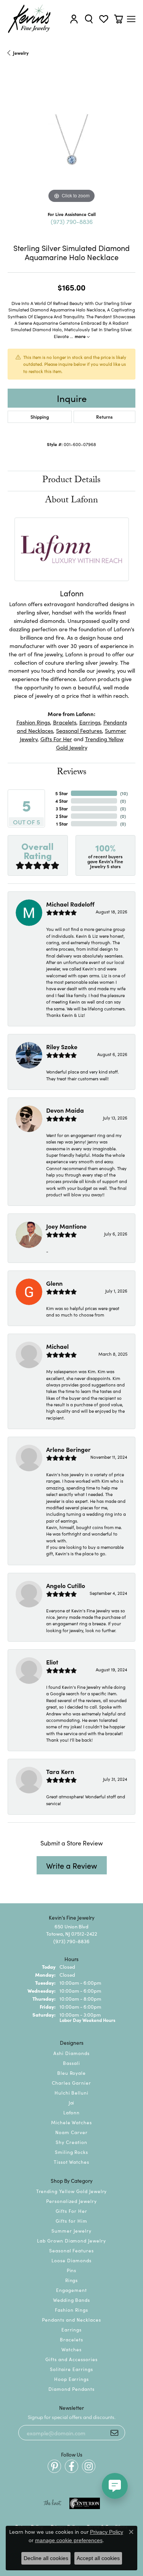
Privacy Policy (107, 2532)
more (81, 336)
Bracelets (65, 722)
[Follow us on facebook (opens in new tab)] (71, 2466)
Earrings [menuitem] (72, 2329)
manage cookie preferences (69, 2540)
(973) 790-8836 (72, 221)
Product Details (71, 481)
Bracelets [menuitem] (71, 2339)
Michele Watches (71, 2122)
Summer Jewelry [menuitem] (71, 2231)
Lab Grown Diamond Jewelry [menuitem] (71, 2240)
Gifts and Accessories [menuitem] (71, 2359)
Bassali (71, 2063)
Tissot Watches (71, 2162)
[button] (74, 19)
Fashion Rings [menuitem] (71, 2310)
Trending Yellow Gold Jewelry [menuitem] (72, 2191)
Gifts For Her (56, 739)
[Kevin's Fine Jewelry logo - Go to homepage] (30, 19)
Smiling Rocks (71, 2152)
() (124, 793)
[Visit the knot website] (52, 2503)
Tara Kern (60, 1771)
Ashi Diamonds (71, 2053)
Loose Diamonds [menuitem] (71, 2260)
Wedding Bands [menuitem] (71, 2300)
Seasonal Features (79, 730)
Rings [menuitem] (72, 2280)
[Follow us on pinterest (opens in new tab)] (54, 2466)
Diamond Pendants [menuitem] (71, 2389)
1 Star (62, 823)
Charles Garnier (71, 2083)
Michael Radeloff (70, 904)
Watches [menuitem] (71, 2349)
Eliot (52, 1662)
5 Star (62, 793)
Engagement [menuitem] (71, 2290)
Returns (104, 417)
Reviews (72, 773)
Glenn (54, 1283)
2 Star (62, 816)
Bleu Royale (72, 2073)
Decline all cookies (46, 2558)
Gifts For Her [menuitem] (71, 2211)
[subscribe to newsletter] (114, 2433)
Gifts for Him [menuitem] (71, 2221)
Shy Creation (71, 2142)
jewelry (21, 53)
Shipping (40, 417)
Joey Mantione (66, 1226)
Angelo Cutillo (66, 1585)
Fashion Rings (33, 722)
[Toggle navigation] (131, 19)
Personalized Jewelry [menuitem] (71, 2201)
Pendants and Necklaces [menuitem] (71, 2320)
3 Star (62, 808)
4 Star (62, 801)
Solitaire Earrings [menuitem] (71, 2369)
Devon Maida (65, 1110)
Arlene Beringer (68, 1449)
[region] (71, 141)
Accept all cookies (98, 2558)
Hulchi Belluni (71, 2092)
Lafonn (72, 2112)
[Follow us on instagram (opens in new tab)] (89, 2466)
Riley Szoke (62, 1047)
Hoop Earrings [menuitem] (71, 2379)
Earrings (90, 722)
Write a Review (72, 1865)
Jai (72, 2102)
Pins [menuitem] (72, 2270)
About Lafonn (71, 501)
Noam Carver (71, 2132)
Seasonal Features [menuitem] (71, 2250)
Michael (57, 1346)
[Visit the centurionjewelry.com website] (85, 2503)
